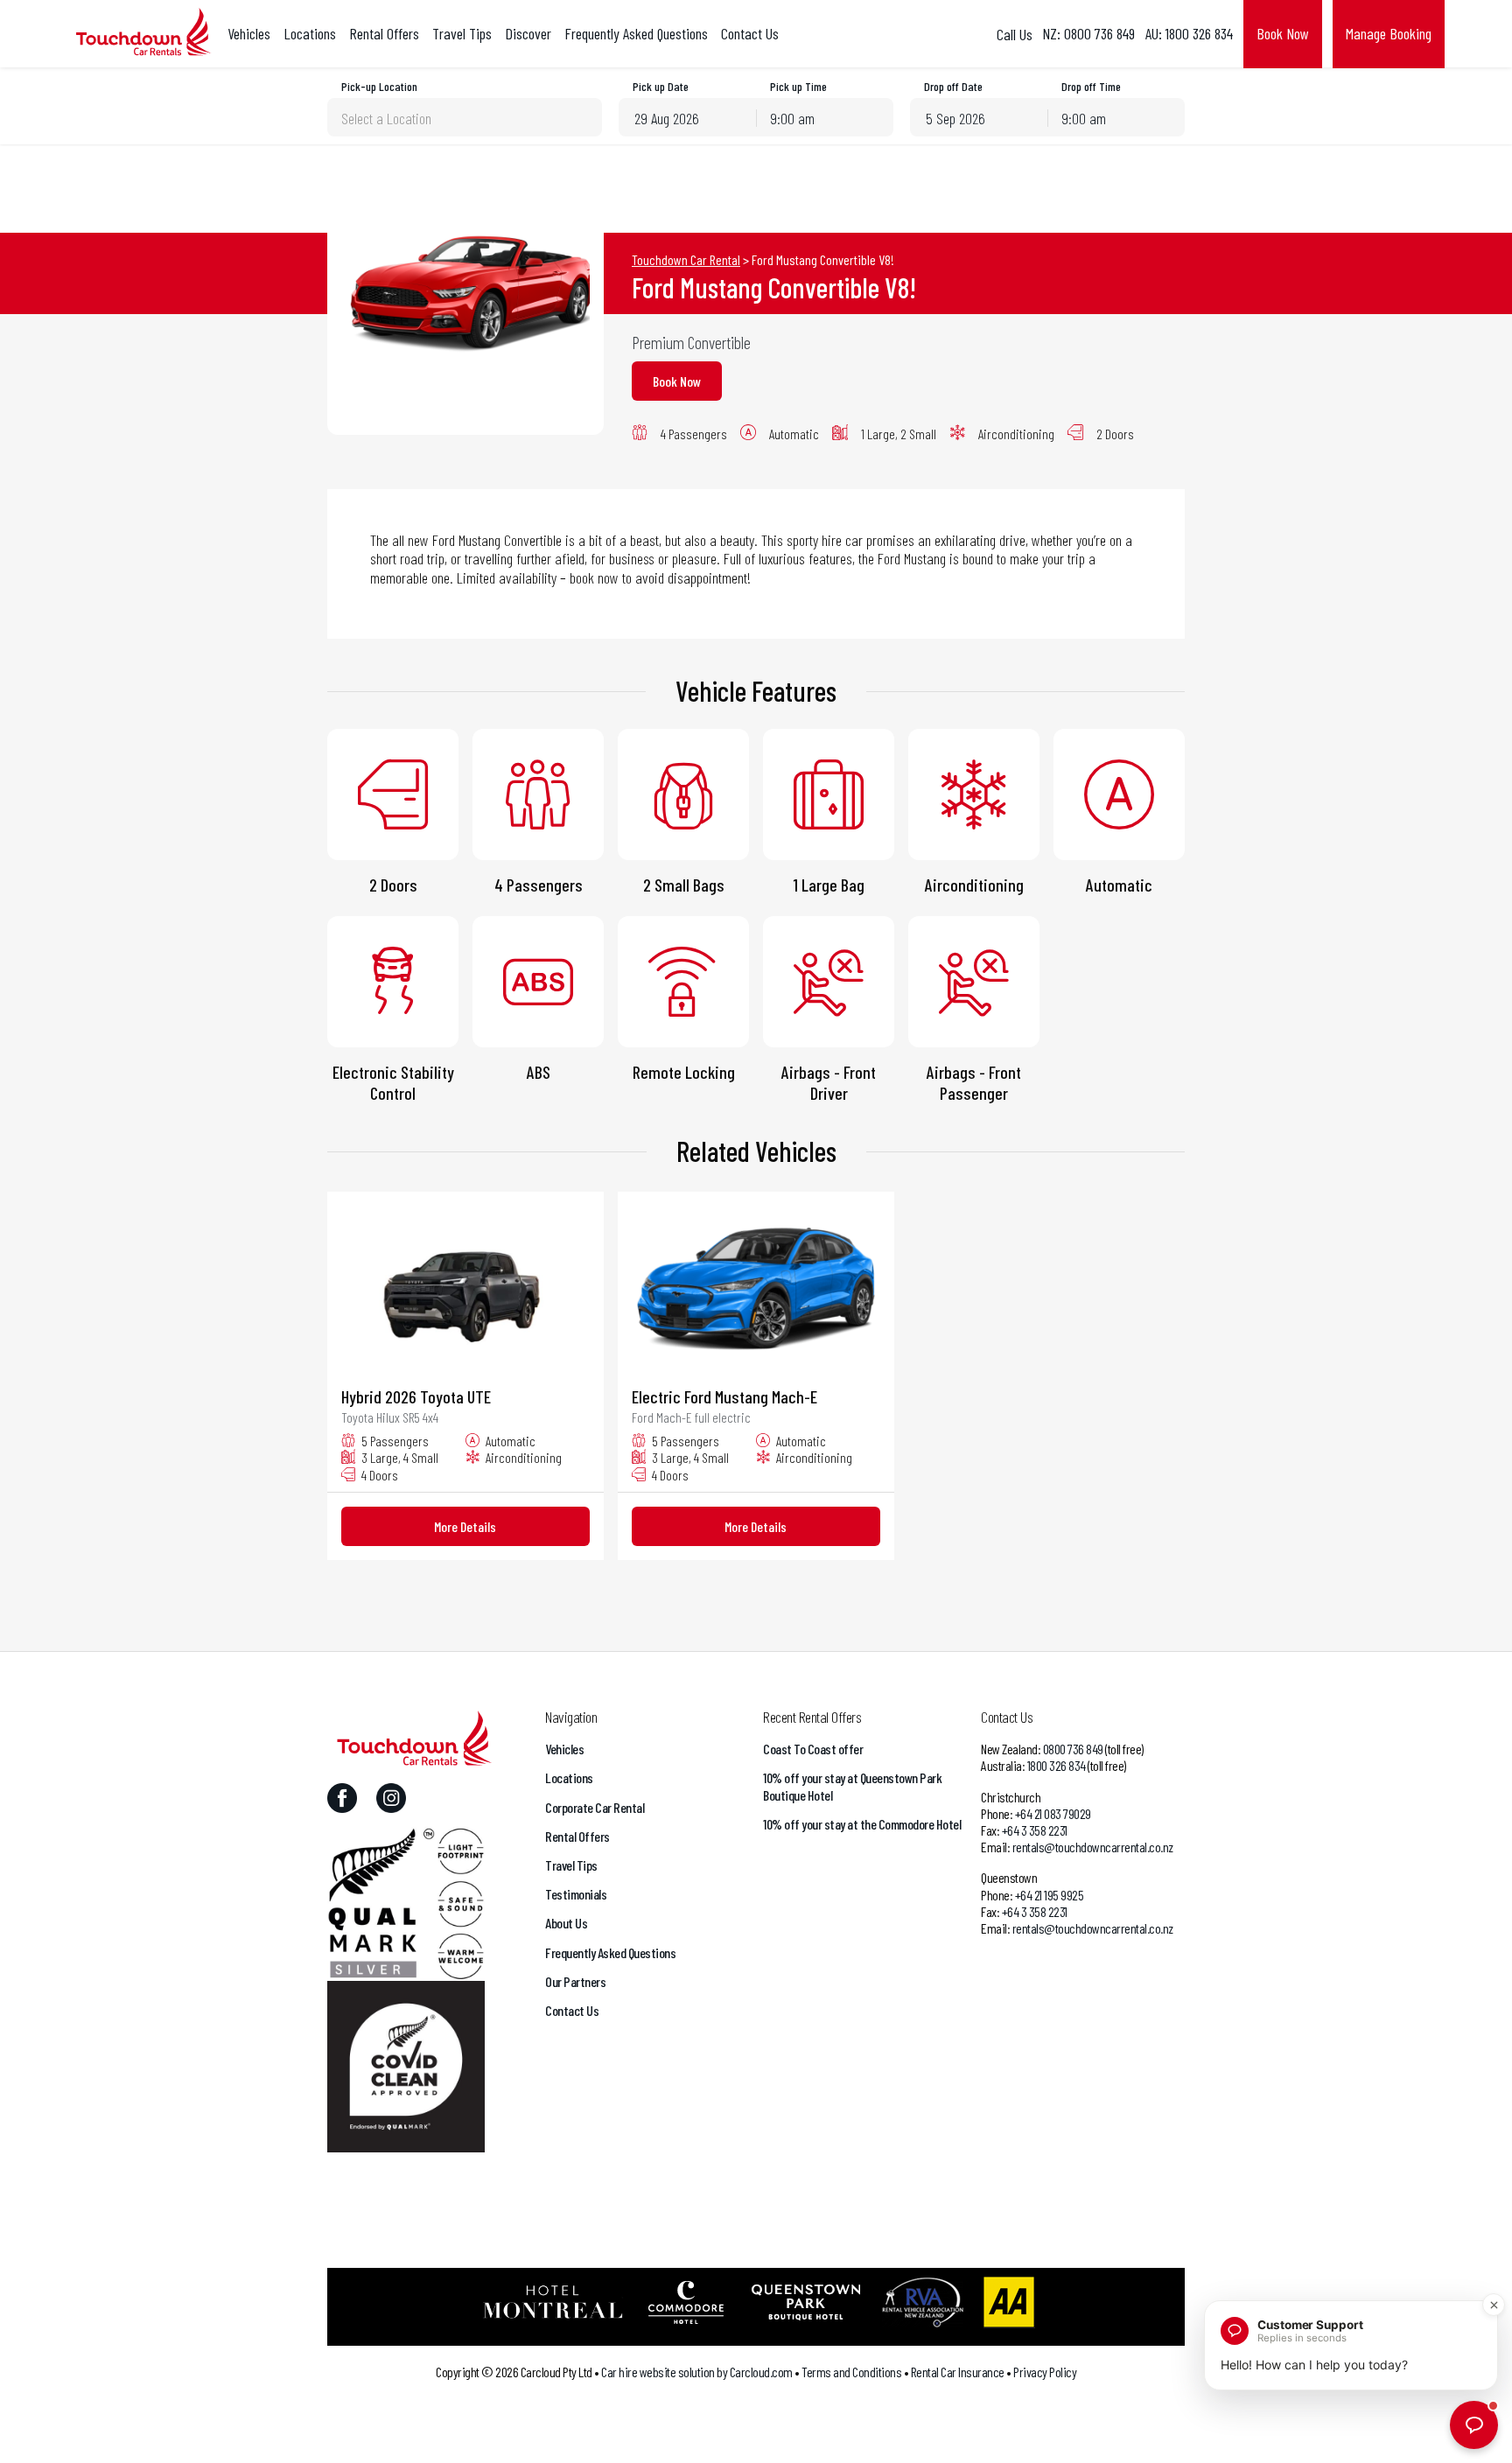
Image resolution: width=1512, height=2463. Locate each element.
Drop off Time (1091, 87)
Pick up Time (798, 87)
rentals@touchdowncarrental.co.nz (1093, 1847)
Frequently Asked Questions (636, 34)
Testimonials (576, 1894)
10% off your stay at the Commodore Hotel (862, 1824)
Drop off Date (953, 87)
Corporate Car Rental (595, 1807)
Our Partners (575, 1981)
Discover (528, 34)
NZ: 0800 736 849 (1088, 34)
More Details (465, 1526)
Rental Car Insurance (958, 2372)
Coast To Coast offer (813, 1749)
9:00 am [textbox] (792, 118)
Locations (310, 34)
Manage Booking (1389, 33)
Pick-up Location (379, 87)
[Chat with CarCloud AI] (1474, 2425)
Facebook (342, 1798)
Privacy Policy (1045, 2372)
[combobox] (465, 117)
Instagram (391, 1798)
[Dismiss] (1494, 2305)
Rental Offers (384, 34)
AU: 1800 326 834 (1189, 34)
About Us (566, 1923)
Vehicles (249, 34)
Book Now (1283, 33)
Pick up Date (661, 87)
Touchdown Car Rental (686, 259)
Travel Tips (462, 34)
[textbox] (465, 118)
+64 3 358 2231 (1035, 1830)
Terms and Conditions (851, 2372)
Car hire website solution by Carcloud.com (697, 2372)
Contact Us (750, 34)
